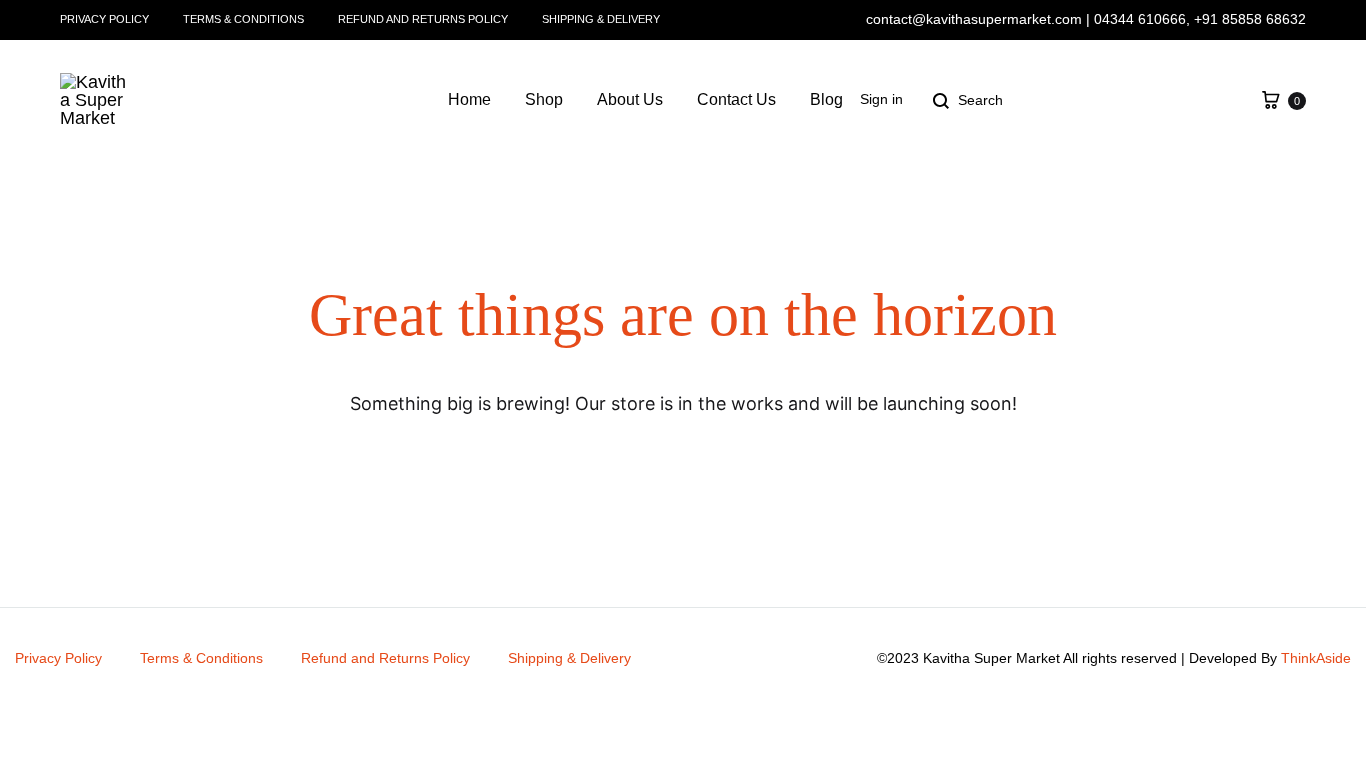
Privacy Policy (104, 19)
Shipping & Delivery (601, 19)
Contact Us (736, 99)
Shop (544, 99)
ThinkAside (1316, 658)
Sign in (881, 99)
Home (469, 99)
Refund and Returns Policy (423, 19)
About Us (630, 99)
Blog (826, 99)
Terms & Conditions (243, 19)
